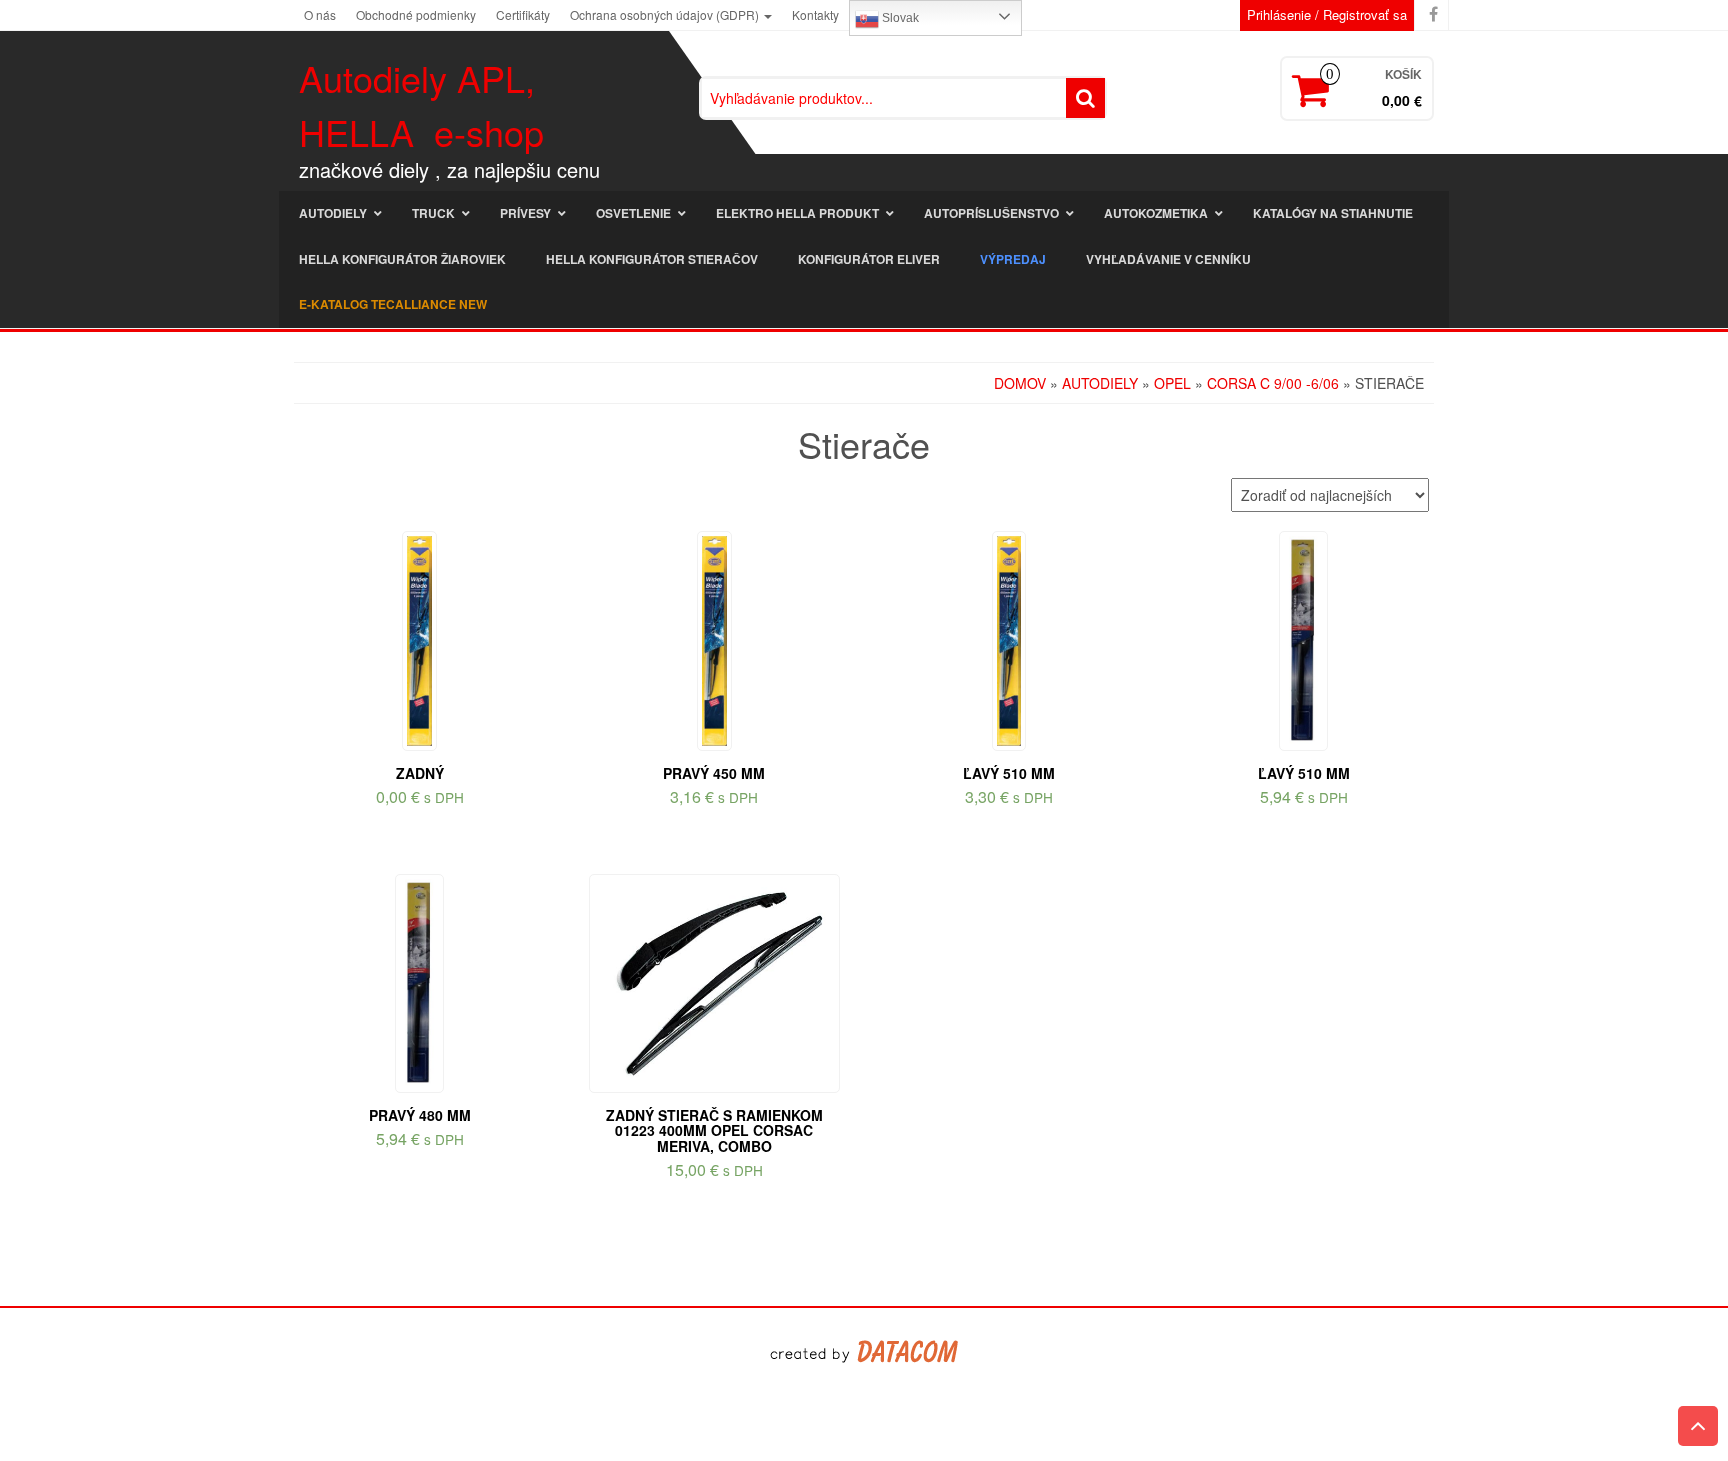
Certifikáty (523, 14)
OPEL (1172, 383)
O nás (320, 14)
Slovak (899, 18)
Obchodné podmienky (416, 14)
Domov (1020, 383)
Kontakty (815, 14)
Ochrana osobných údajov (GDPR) (666, 14)
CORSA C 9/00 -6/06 (1273, 383)
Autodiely (1100, 383)
